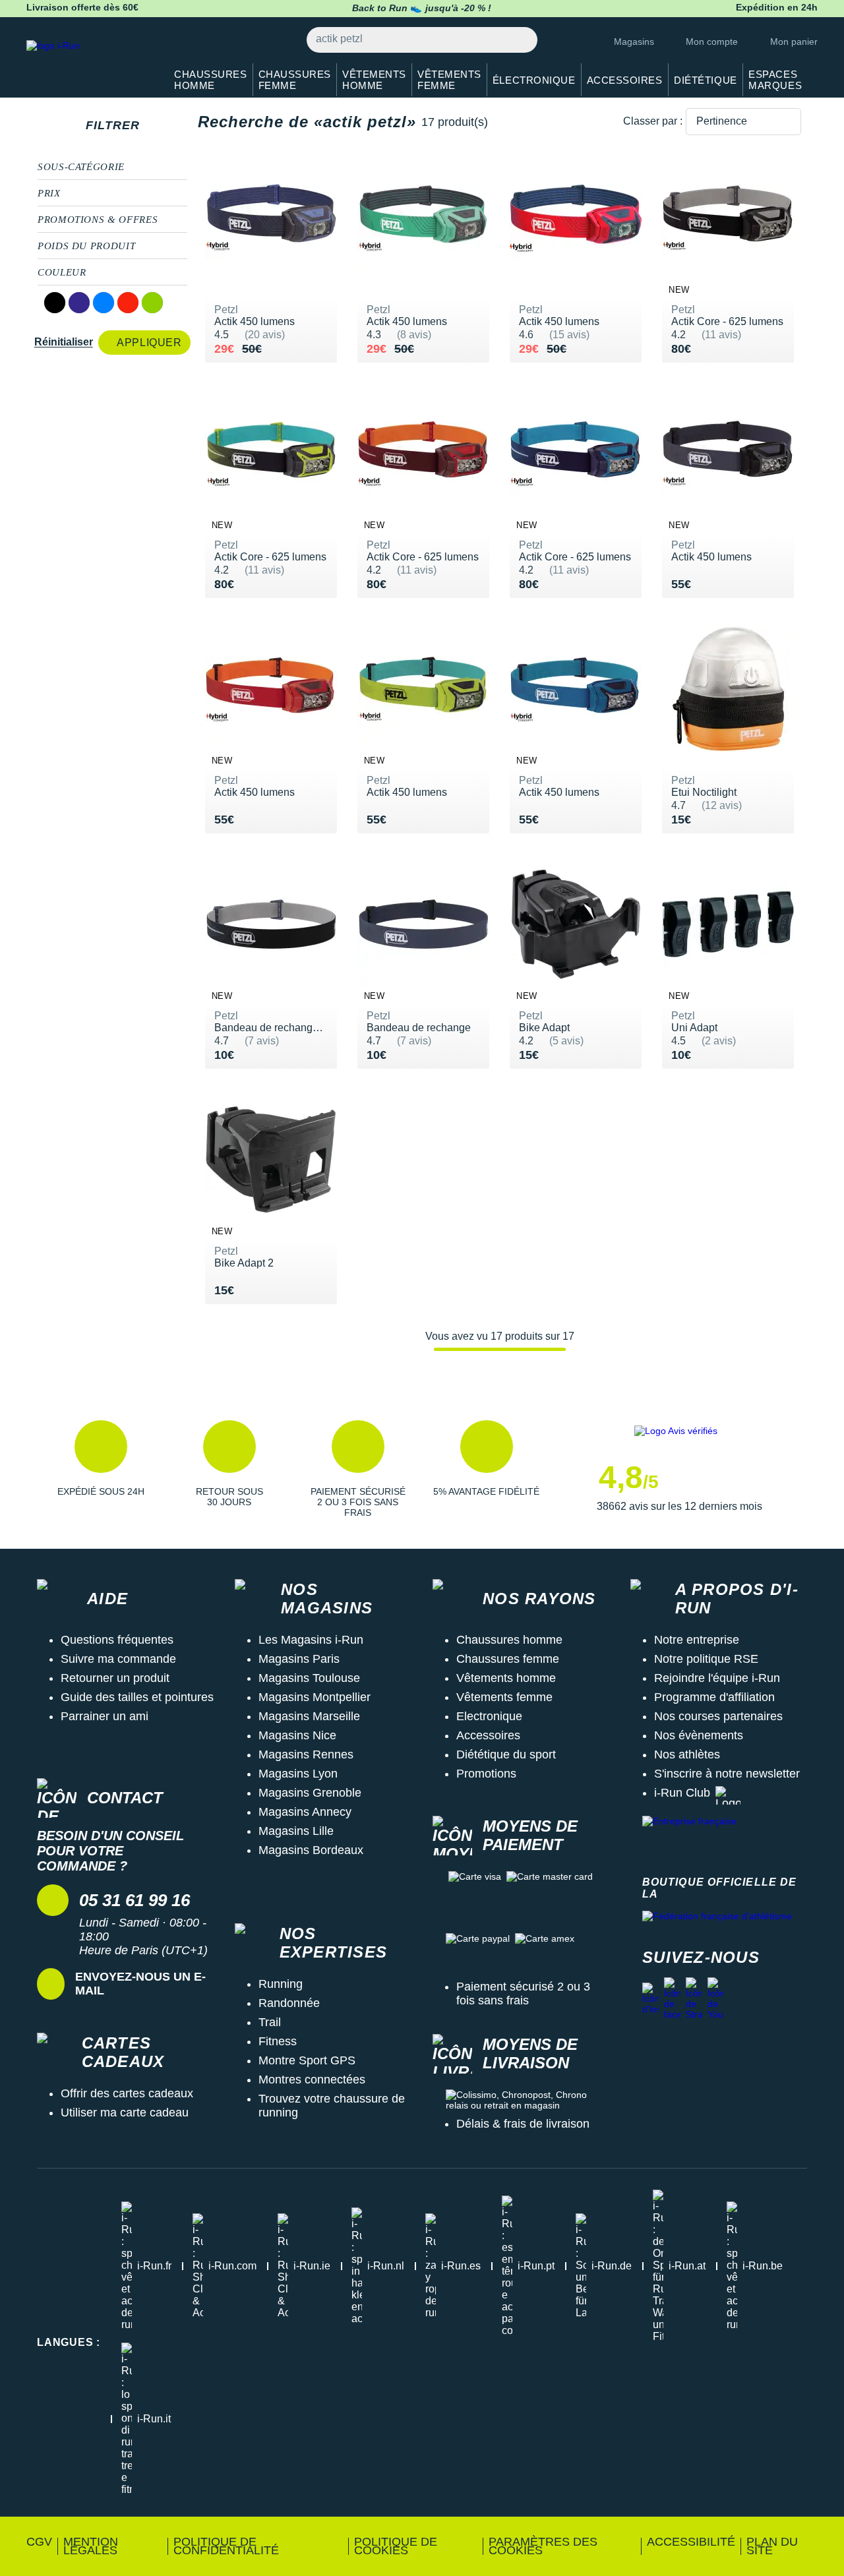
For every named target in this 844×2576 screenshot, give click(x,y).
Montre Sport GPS (307, 2060)
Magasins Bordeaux (311, 1850)
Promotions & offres (98, 220)
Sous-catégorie (81, 167)
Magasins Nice (297, 1735)
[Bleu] (104, 303)
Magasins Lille (296, 1831)
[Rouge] (128, 303)
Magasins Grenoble (310, 1793)
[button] (101, 1469)
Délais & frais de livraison (523, 2124)
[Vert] (152, 303)
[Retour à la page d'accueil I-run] (89, 62)
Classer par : (653, 121)
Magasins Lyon (298, 1774)
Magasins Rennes (306, 1754)
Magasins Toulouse (309, 1678)
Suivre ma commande (118, 1659)
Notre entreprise (697, 1640)
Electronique (489, 1716)
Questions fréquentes (117, 1640)
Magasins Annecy (305, 1812)
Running (281, 1984)
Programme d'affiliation (714, 1697)
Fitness (278, 2041)
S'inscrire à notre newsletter (727, 1774)
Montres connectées (312, 2080)
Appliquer (149, 343)
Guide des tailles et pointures (137, 1697)
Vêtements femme (504, 1697)
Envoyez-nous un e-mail (140, 1984)
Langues (69, 2342)
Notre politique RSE (706, 1659)
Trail (270, 2022)
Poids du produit (86, 246)
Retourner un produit (115, 1678)
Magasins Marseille (309, 1716)
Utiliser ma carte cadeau (125, 2112)
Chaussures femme (508, 1659)
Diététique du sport (506, 1754)
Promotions (486, 1774)
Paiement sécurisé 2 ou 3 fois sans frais (523, 1993)
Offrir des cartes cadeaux (127, 2093)
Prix (49, 193)
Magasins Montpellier (315, 1697)
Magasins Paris (299, 1659)
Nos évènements (699, 1735)
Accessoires (488, 1735)
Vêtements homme (506, 1678)
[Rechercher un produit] (520, 40)
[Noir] (55, 303)
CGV (39, 2542)
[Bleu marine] (79, 303)
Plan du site (772, 2546)
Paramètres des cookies (543, 2546)
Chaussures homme (509, 1640)
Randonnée (289, 2003)
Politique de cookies (396, 2546)
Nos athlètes (687, 1754)
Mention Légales (91, 2546)
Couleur (62, 272)
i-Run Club (682, 1793)
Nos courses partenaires (718, 1716)
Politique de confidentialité (226, 2546)
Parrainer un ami (105, 1716)
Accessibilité (691, 2542)
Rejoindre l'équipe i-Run (717, 1678)
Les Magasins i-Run (311, 1640)
